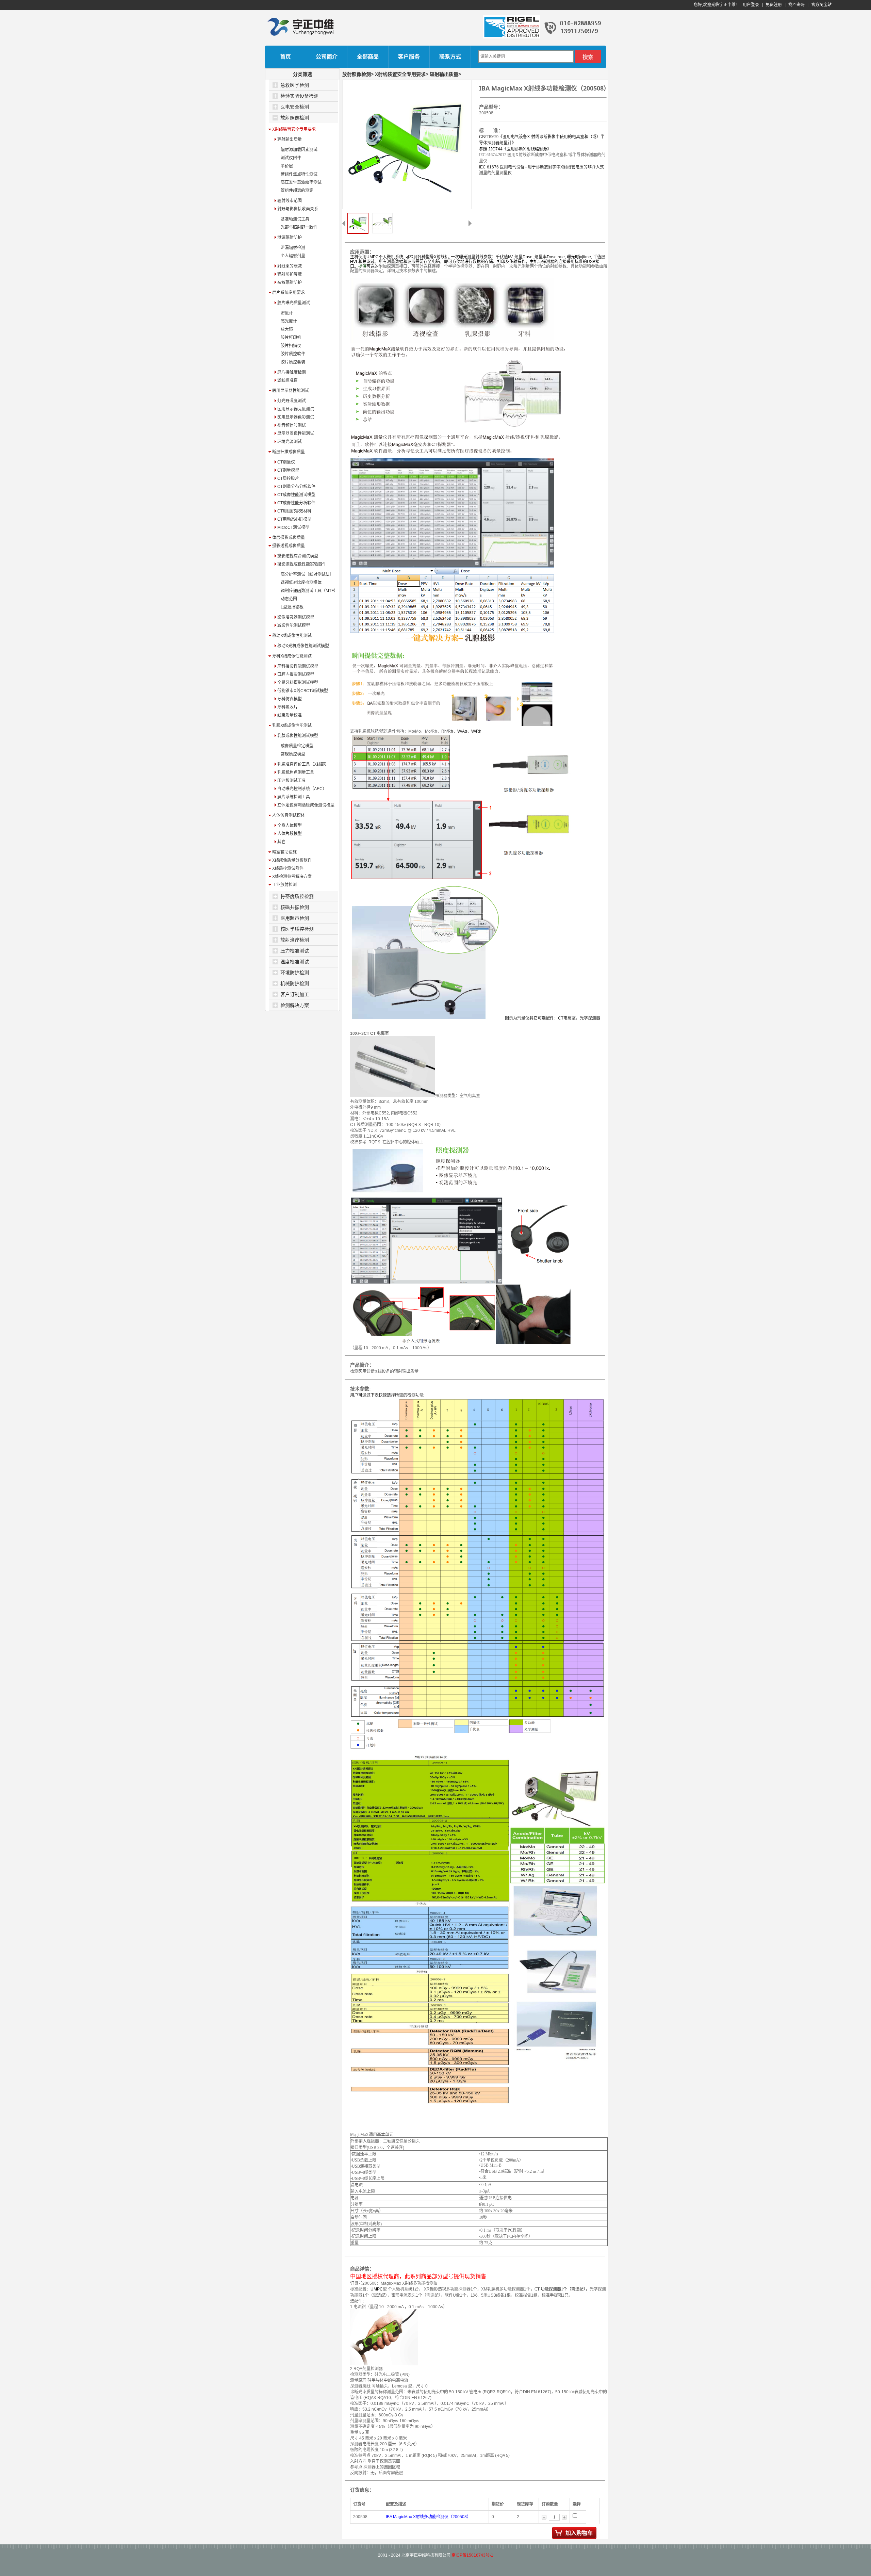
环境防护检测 (295, 973)
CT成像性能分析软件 (296, 503)
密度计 (287, 313)
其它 (281, 842)
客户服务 (409, 57)
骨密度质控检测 (297, 896)
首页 (285, 57)
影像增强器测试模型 (295, 617)
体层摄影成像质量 (289, 538)
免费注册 (774, 5)
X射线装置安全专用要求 (294, 129)
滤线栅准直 (287, 380)
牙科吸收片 (287, 707)
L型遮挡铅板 (292, 607)
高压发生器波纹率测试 (301, 182)
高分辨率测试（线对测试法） (307, 574)
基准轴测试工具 (295, 219)
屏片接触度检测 (291, 372)
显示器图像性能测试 (295, 434)
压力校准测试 (295, 951)
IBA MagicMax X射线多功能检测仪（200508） (428, 2517)
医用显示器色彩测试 (295, 417)
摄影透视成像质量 (289, 546)
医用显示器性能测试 (291, 391)
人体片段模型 (289, 834)
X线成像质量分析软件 (292, 860)
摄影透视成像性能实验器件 (301, 564)
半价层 (287, 166)
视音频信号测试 (291, 425)
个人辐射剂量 (293, 256)
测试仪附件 (291, 158)
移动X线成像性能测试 (292, 636)
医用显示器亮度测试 (295, 409)
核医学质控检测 (297, 929)
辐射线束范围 (289, 201)
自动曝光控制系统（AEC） (301, 789)
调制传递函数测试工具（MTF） (309, 591)
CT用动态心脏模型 (294, 519)
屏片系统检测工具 (293, 797)
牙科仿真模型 (289, 699)
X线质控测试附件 (288, 868)
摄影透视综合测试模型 (297, 556)
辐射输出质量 (289, 140)
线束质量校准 (289, 715)
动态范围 (289, 599)
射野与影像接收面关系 (297, 209)
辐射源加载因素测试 (299, 150)
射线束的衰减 (289, 266)
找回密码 (796, 5)
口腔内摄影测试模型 (295, 674)
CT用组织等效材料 (294, 511)
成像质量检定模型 (297, 746)
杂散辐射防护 (289, 282)
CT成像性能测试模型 (296, 495)
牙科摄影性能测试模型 (297, 666)
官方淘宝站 (821, 5)
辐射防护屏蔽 (289, 274)
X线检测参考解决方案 (292, 877)
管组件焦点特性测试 (299, 174)
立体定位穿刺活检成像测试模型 (305, 805)
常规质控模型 (293, 754)
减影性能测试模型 (293, 625)
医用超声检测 (295, 918)
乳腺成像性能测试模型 (297, 736)
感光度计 (289, 321)
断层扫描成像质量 (289, 452)
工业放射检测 (284, 885)
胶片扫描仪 (291, 346)
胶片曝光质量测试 (293, 303)
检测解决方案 (295, 1005)
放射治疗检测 (295, 940)
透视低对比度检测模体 (301, 583)
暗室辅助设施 (284, 852)
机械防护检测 (295, 983)
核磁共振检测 (295, 907)
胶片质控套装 (293, 362)
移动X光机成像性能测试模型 (303, 646)
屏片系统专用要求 (289, 293)
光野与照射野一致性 (299, 227)
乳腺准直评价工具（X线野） (303, 764)
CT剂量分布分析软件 (296, 487)
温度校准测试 (295, 962)
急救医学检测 (295, 85)
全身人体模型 (289, 826)
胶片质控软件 (293, 354)
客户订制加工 (295, 994)
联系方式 (450, 57)
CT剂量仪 (286, 462)
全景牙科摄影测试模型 (297, 683)
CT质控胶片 (288, 478)
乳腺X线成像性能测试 (292, 725)
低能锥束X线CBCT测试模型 (302, 691)
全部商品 (368, 57)
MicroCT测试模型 (293, 527)
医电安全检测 (295, 107)
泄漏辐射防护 (289, 238)
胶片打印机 (291, 338)
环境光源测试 (289, 442)
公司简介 (327, 57)
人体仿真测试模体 (289, 815)
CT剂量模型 (288, 470)
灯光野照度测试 (291, 401)
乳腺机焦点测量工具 (295, 772)
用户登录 (751, 5)
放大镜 (287, 329)
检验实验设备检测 (299, 96)
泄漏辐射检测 (293, 248)
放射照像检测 (295, 118)
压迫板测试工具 (291, 781)
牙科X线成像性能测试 (292, 656)
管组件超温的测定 (297, 191)
